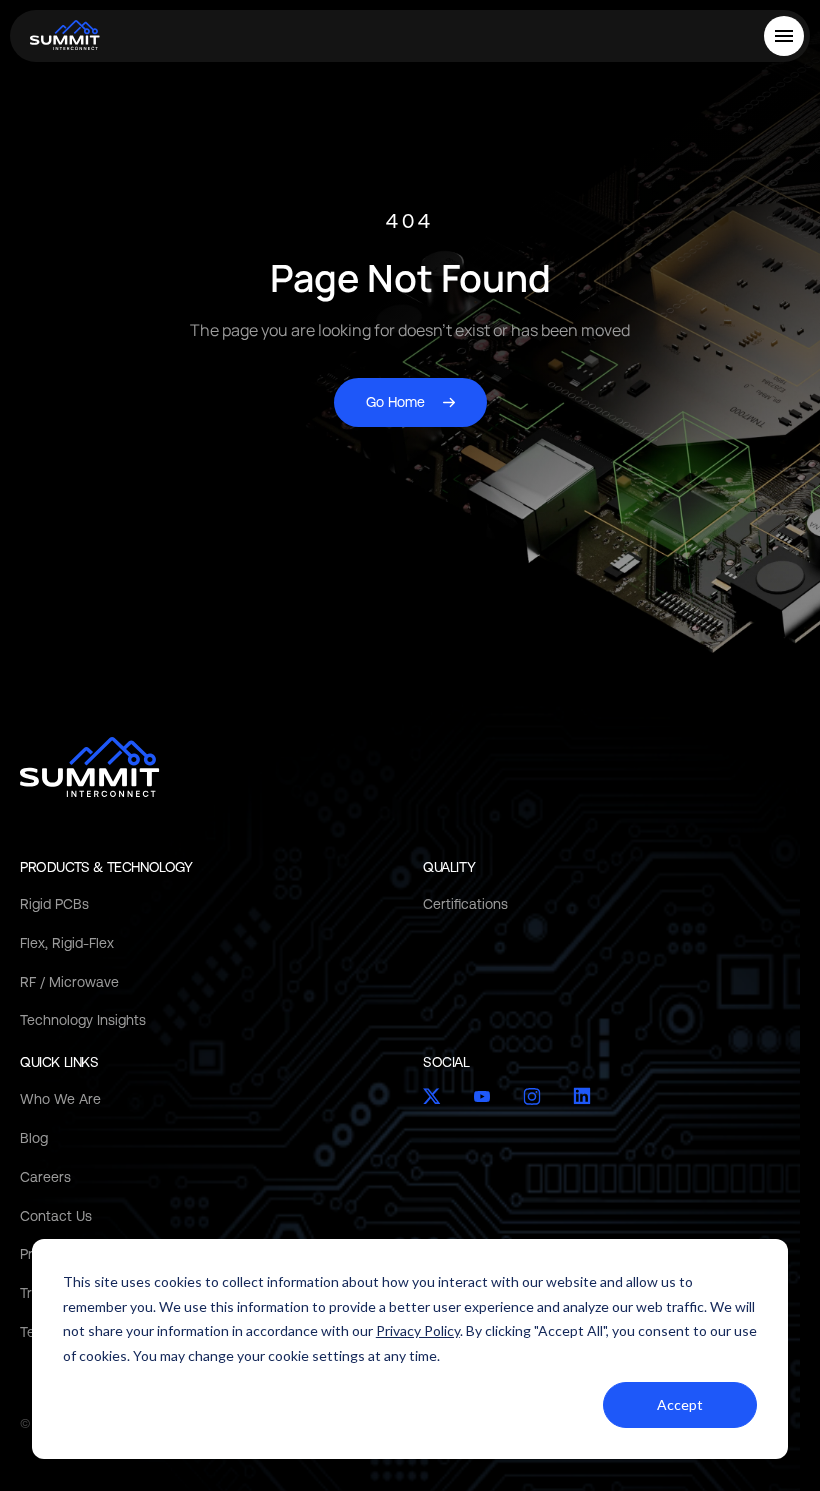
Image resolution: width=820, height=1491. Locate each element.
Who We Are (60, 1099)
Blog (34, 1138)
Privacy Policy (418, 1330)
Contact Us (56, 1216)
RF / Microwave (69, 982)
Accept (680, 1404)
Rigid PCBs (54, 904)
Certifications (465, 904)
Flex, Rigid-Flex (67, 943)
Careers (45, 1177)
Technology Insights (83, 1020)
